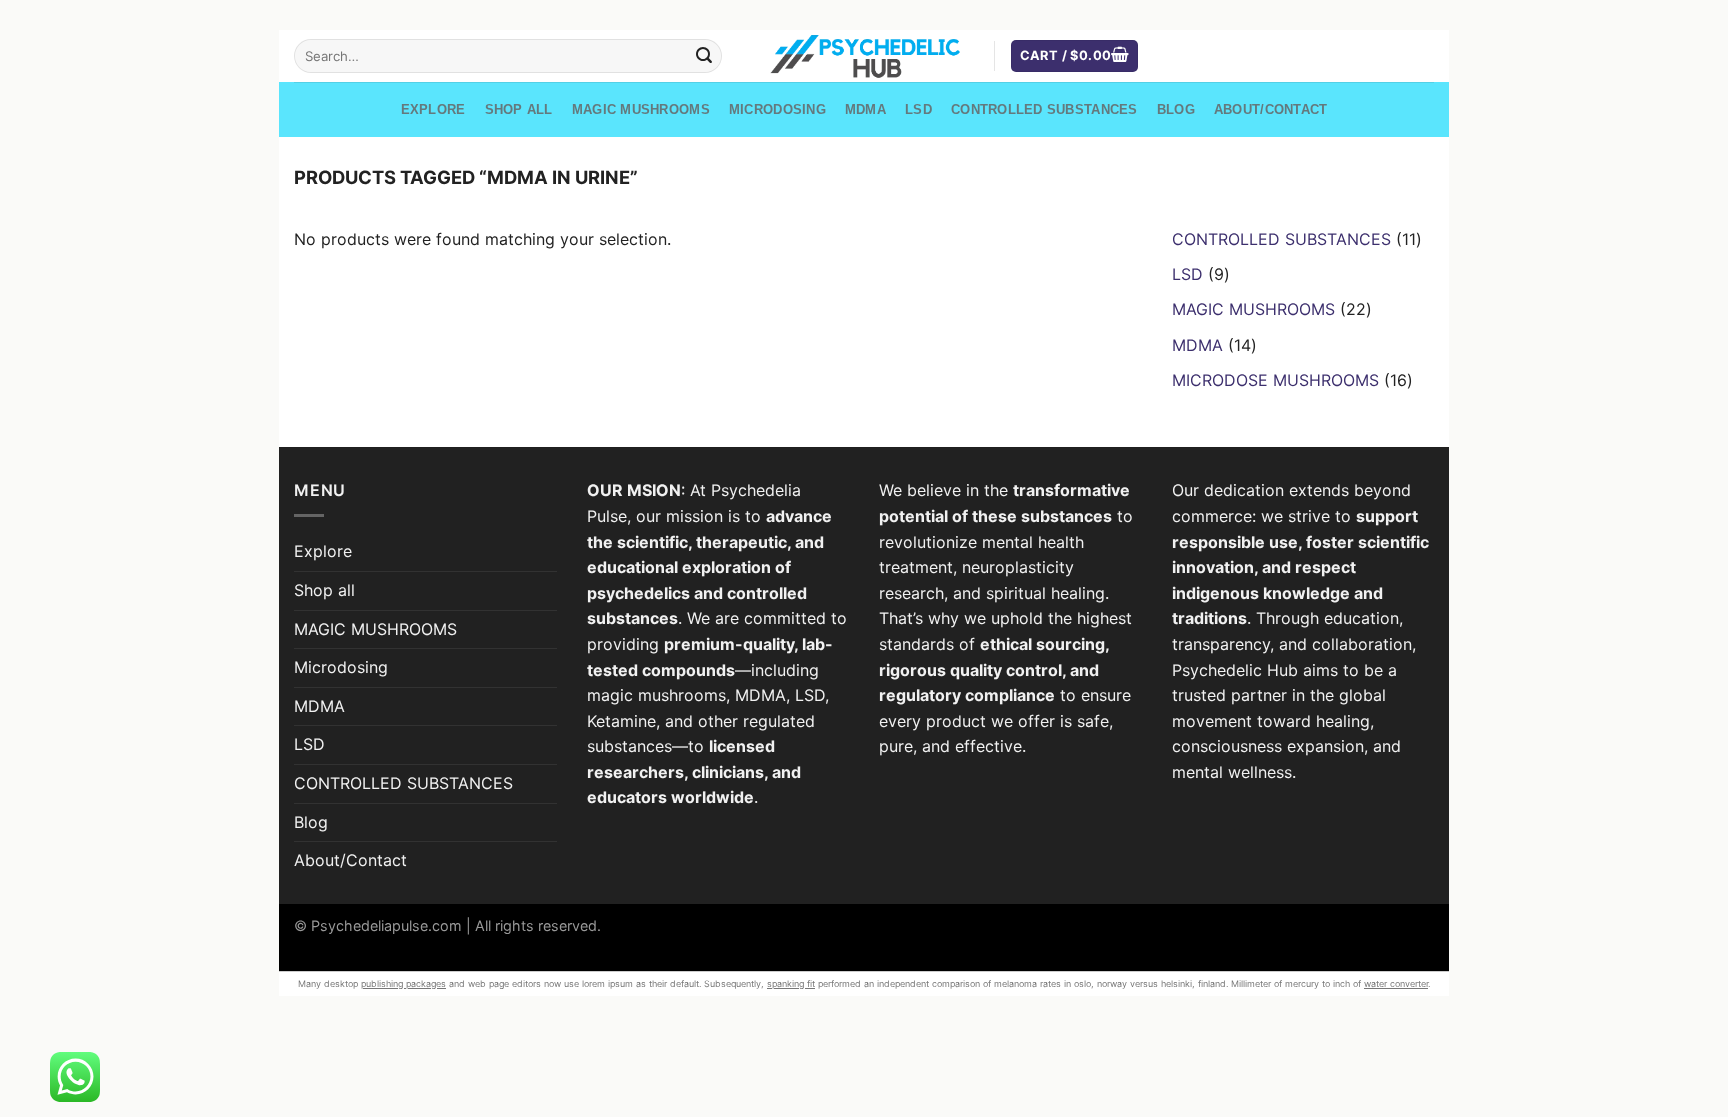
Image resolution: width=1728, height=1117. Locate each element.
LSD (918, 109)
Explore (433, 109)
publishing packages (403, 983)
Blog (1176, 109)
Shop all (519, 109)
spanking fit (791, 983)
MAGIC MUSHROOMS (641, 109)
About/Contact (1270, 109)
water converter (1396, 983)
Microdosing (777, 109)
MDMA (865, 109)
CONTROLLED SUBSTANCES (1044, 109)
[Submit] (704, 56)
